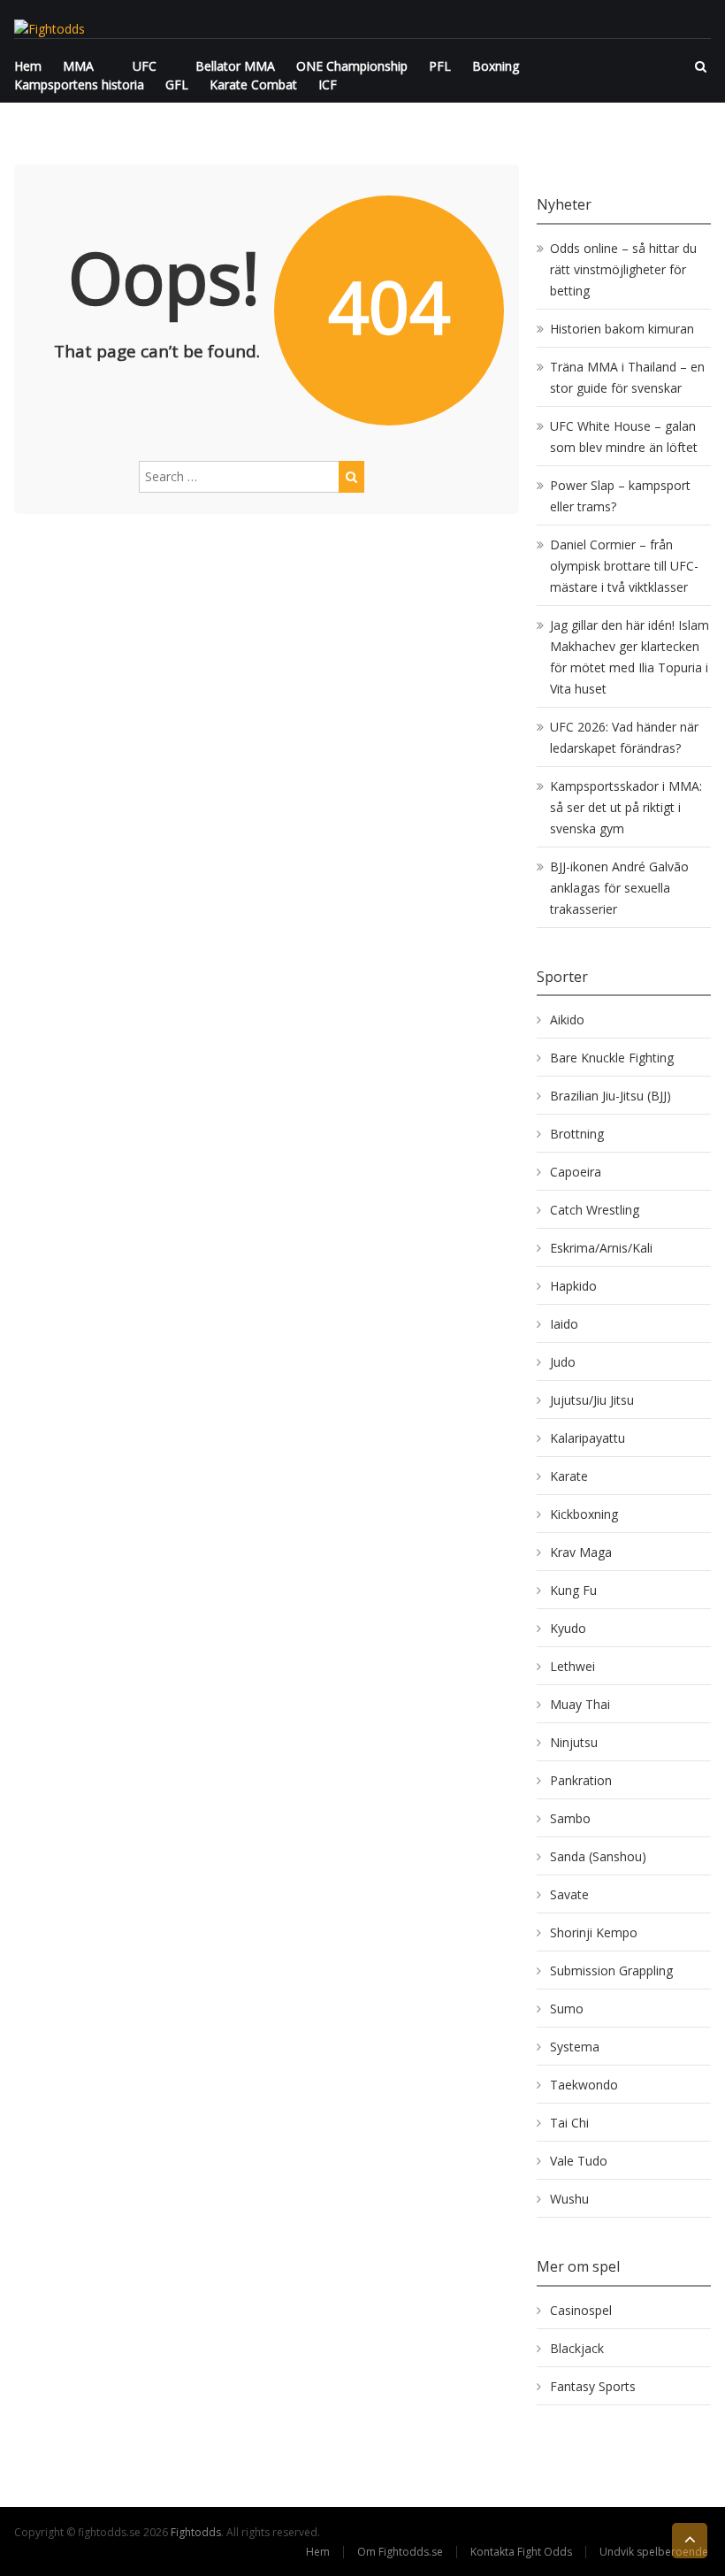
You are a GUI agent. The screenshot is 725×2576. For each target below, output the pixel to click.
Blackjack (577, 2348)
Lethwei (572, 1666)
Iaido (564, 1324)
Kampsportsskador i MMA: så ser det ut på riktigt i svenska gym (626, 807)
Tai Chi (569, 2123)
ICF (328, 84)
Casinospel (581, 2310)
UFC (145, 66)
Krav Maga (581, 1552)
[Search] (351, 477)
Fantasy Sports (593, 2386)
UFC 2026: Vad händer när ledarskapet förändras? (624, 737)
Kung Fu (573, 1590)
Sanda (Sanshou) (598, 1856)
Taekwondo (584, 2085)
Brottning (577, 1134)
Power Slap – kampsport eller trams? (620, 496)
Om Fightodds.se (400, 2552)
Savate (569, 1894)
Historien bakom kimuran (622, 329)
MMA (78, 66)
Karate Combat (253, 84)
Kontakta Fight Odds (521, 2552)
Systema (575, 2047)
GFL (177, 84)
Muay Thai (580, 1704)
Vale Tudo (579, 2161)
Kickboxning (584, 1514)
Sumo (567, 2009)
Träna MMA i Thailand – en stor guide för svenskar (627, 377)
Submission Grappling (611, 1970)
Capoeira (576, 1172)
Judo (563, 1362)
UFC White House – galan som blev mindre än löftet (624, 437)
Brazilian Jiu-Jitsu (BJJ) (611, 1096)
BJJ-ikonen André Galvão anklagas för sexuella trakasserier (619, 888)
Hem (28, 66)
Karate (569, 1476)
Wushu (569, 2199)
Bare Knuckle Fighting (612, 1058)
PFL (440, 66)
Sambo (570, 1818)
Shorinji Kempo (594, 1932)
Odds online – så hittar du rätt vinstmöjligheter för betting (623, 269)
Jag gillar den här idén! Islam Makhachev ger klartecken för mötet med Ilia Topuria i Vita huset (630, 657)
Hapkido (573, 1286)
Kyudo (568, 1628)
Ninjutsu (574, 1742)
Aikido (567, 1020)
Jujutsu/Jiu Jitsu (592, 1400)
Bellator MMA (235, 66)
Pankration (581, 1780)
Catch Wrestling (595, 1210)
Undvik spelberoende (655, 2552)
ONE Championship (352, 66)
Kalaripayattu (588, 1438)
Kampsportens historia (79, 84)
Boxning (496, 66)
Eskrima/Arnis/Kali (601, 1248)
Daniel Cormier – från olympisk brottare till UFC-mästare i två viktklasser (624, 566)
